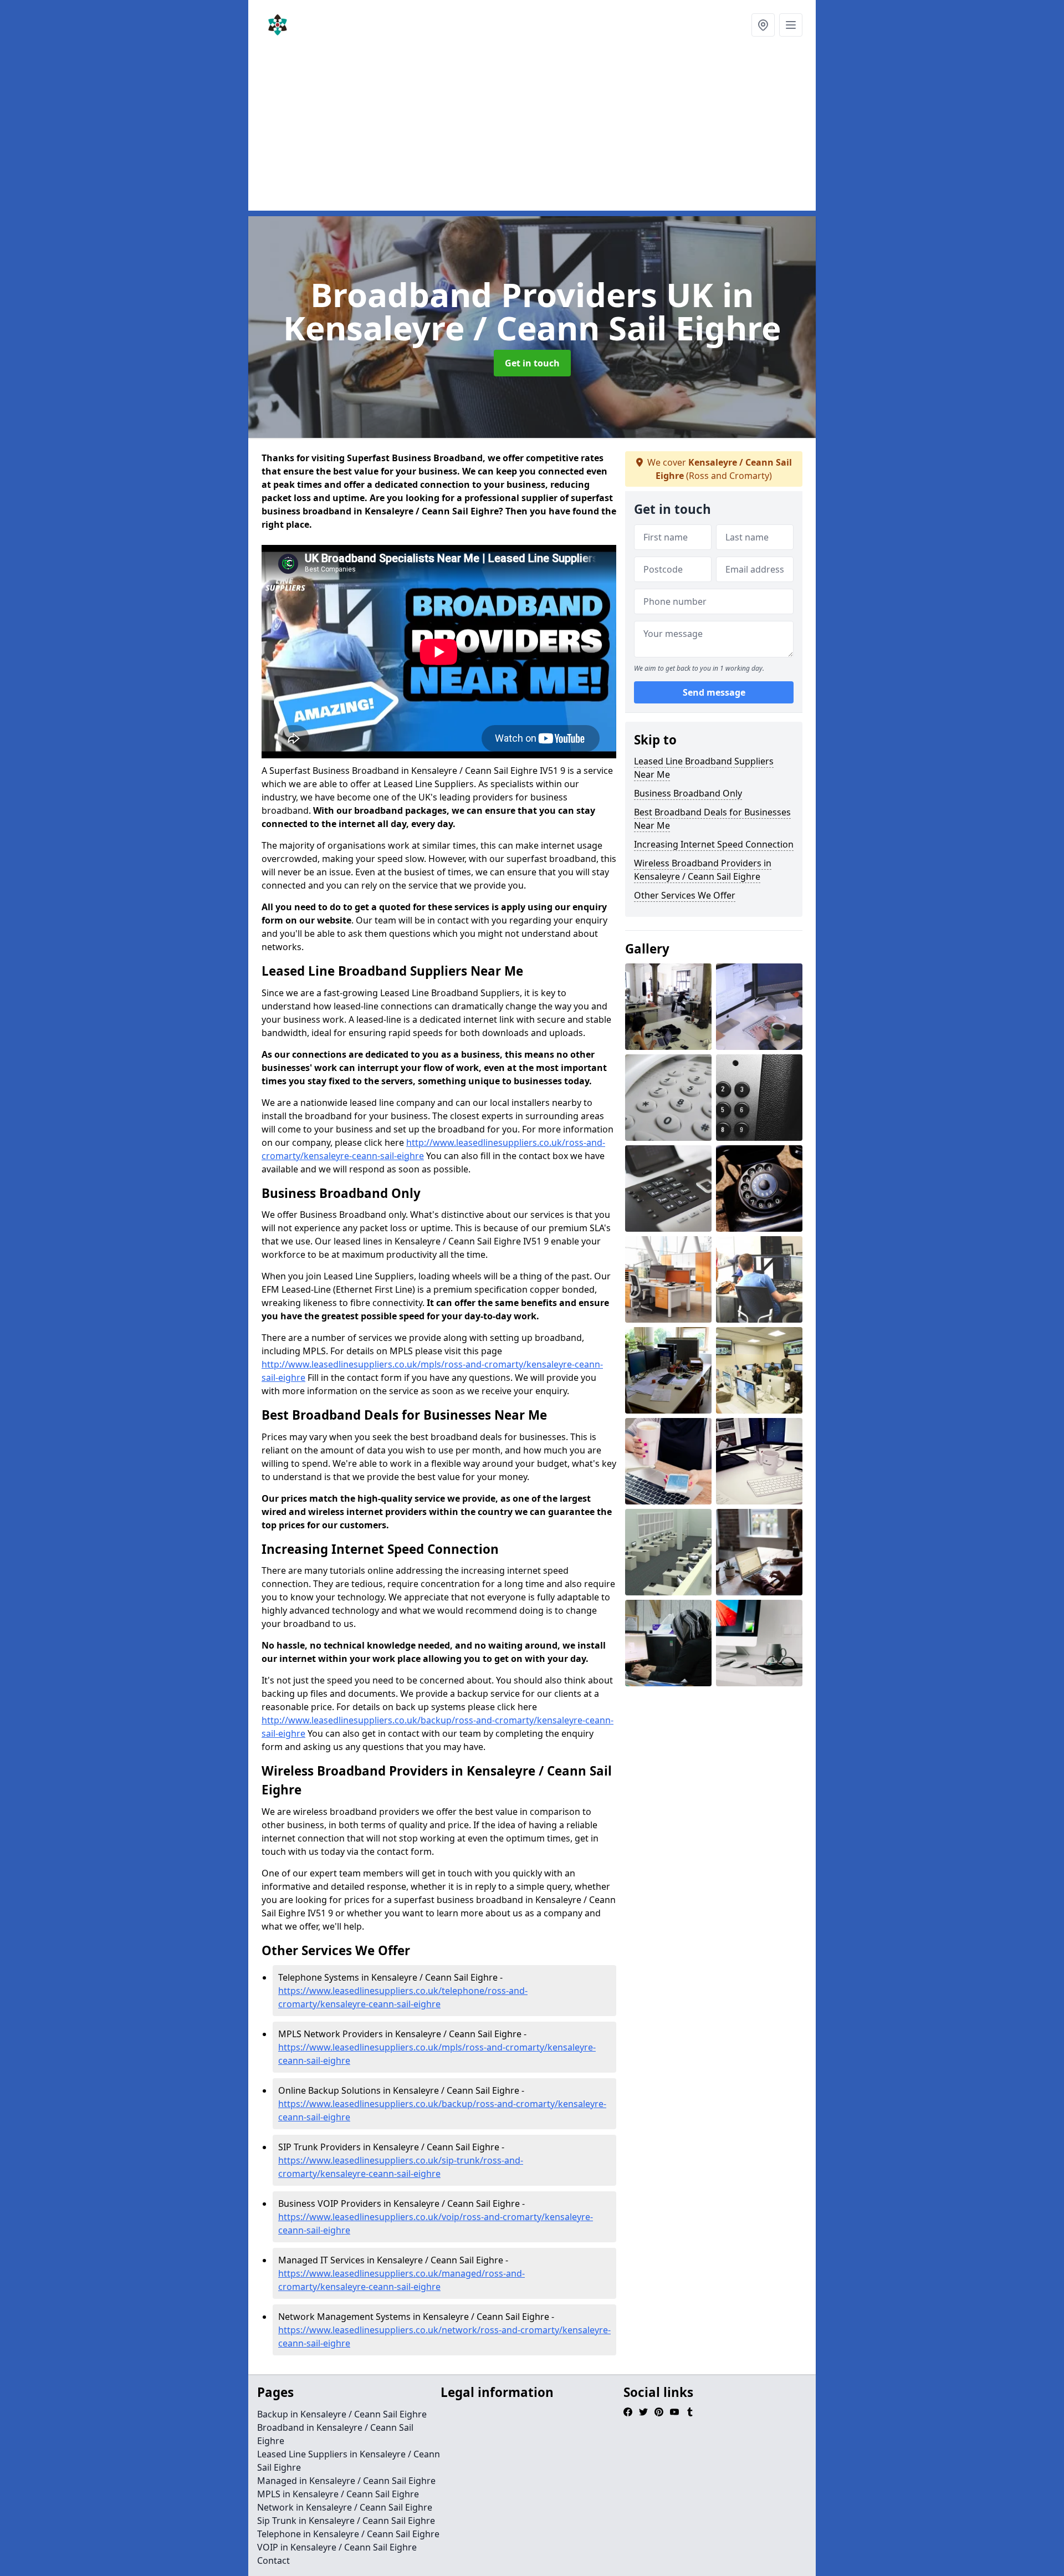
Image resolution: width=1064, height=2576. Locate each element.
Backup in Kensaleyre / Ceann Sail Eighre (342, 2414)
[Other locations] (763, 25)
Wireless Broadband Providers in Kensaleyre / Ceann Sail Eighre (703, 870)
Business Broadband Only (688, 793)
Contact (273, 2560)
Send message (714, 692)
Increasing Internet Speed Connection (714, 844)
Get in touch (532, 363)
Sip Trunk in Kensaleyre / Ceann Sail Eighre (346, 2521)
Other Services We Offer (685, 895)
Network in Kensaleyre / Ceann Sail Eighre (345, 2507)
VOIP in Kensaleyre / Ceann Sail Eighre (337, 2547)
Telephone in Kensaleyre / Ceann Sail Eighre (348, 2534)
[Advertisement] (532, 133)
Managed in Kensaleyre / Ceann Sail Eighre (346, 2481)
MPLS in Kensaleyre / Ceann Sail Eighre (338, 2494)
